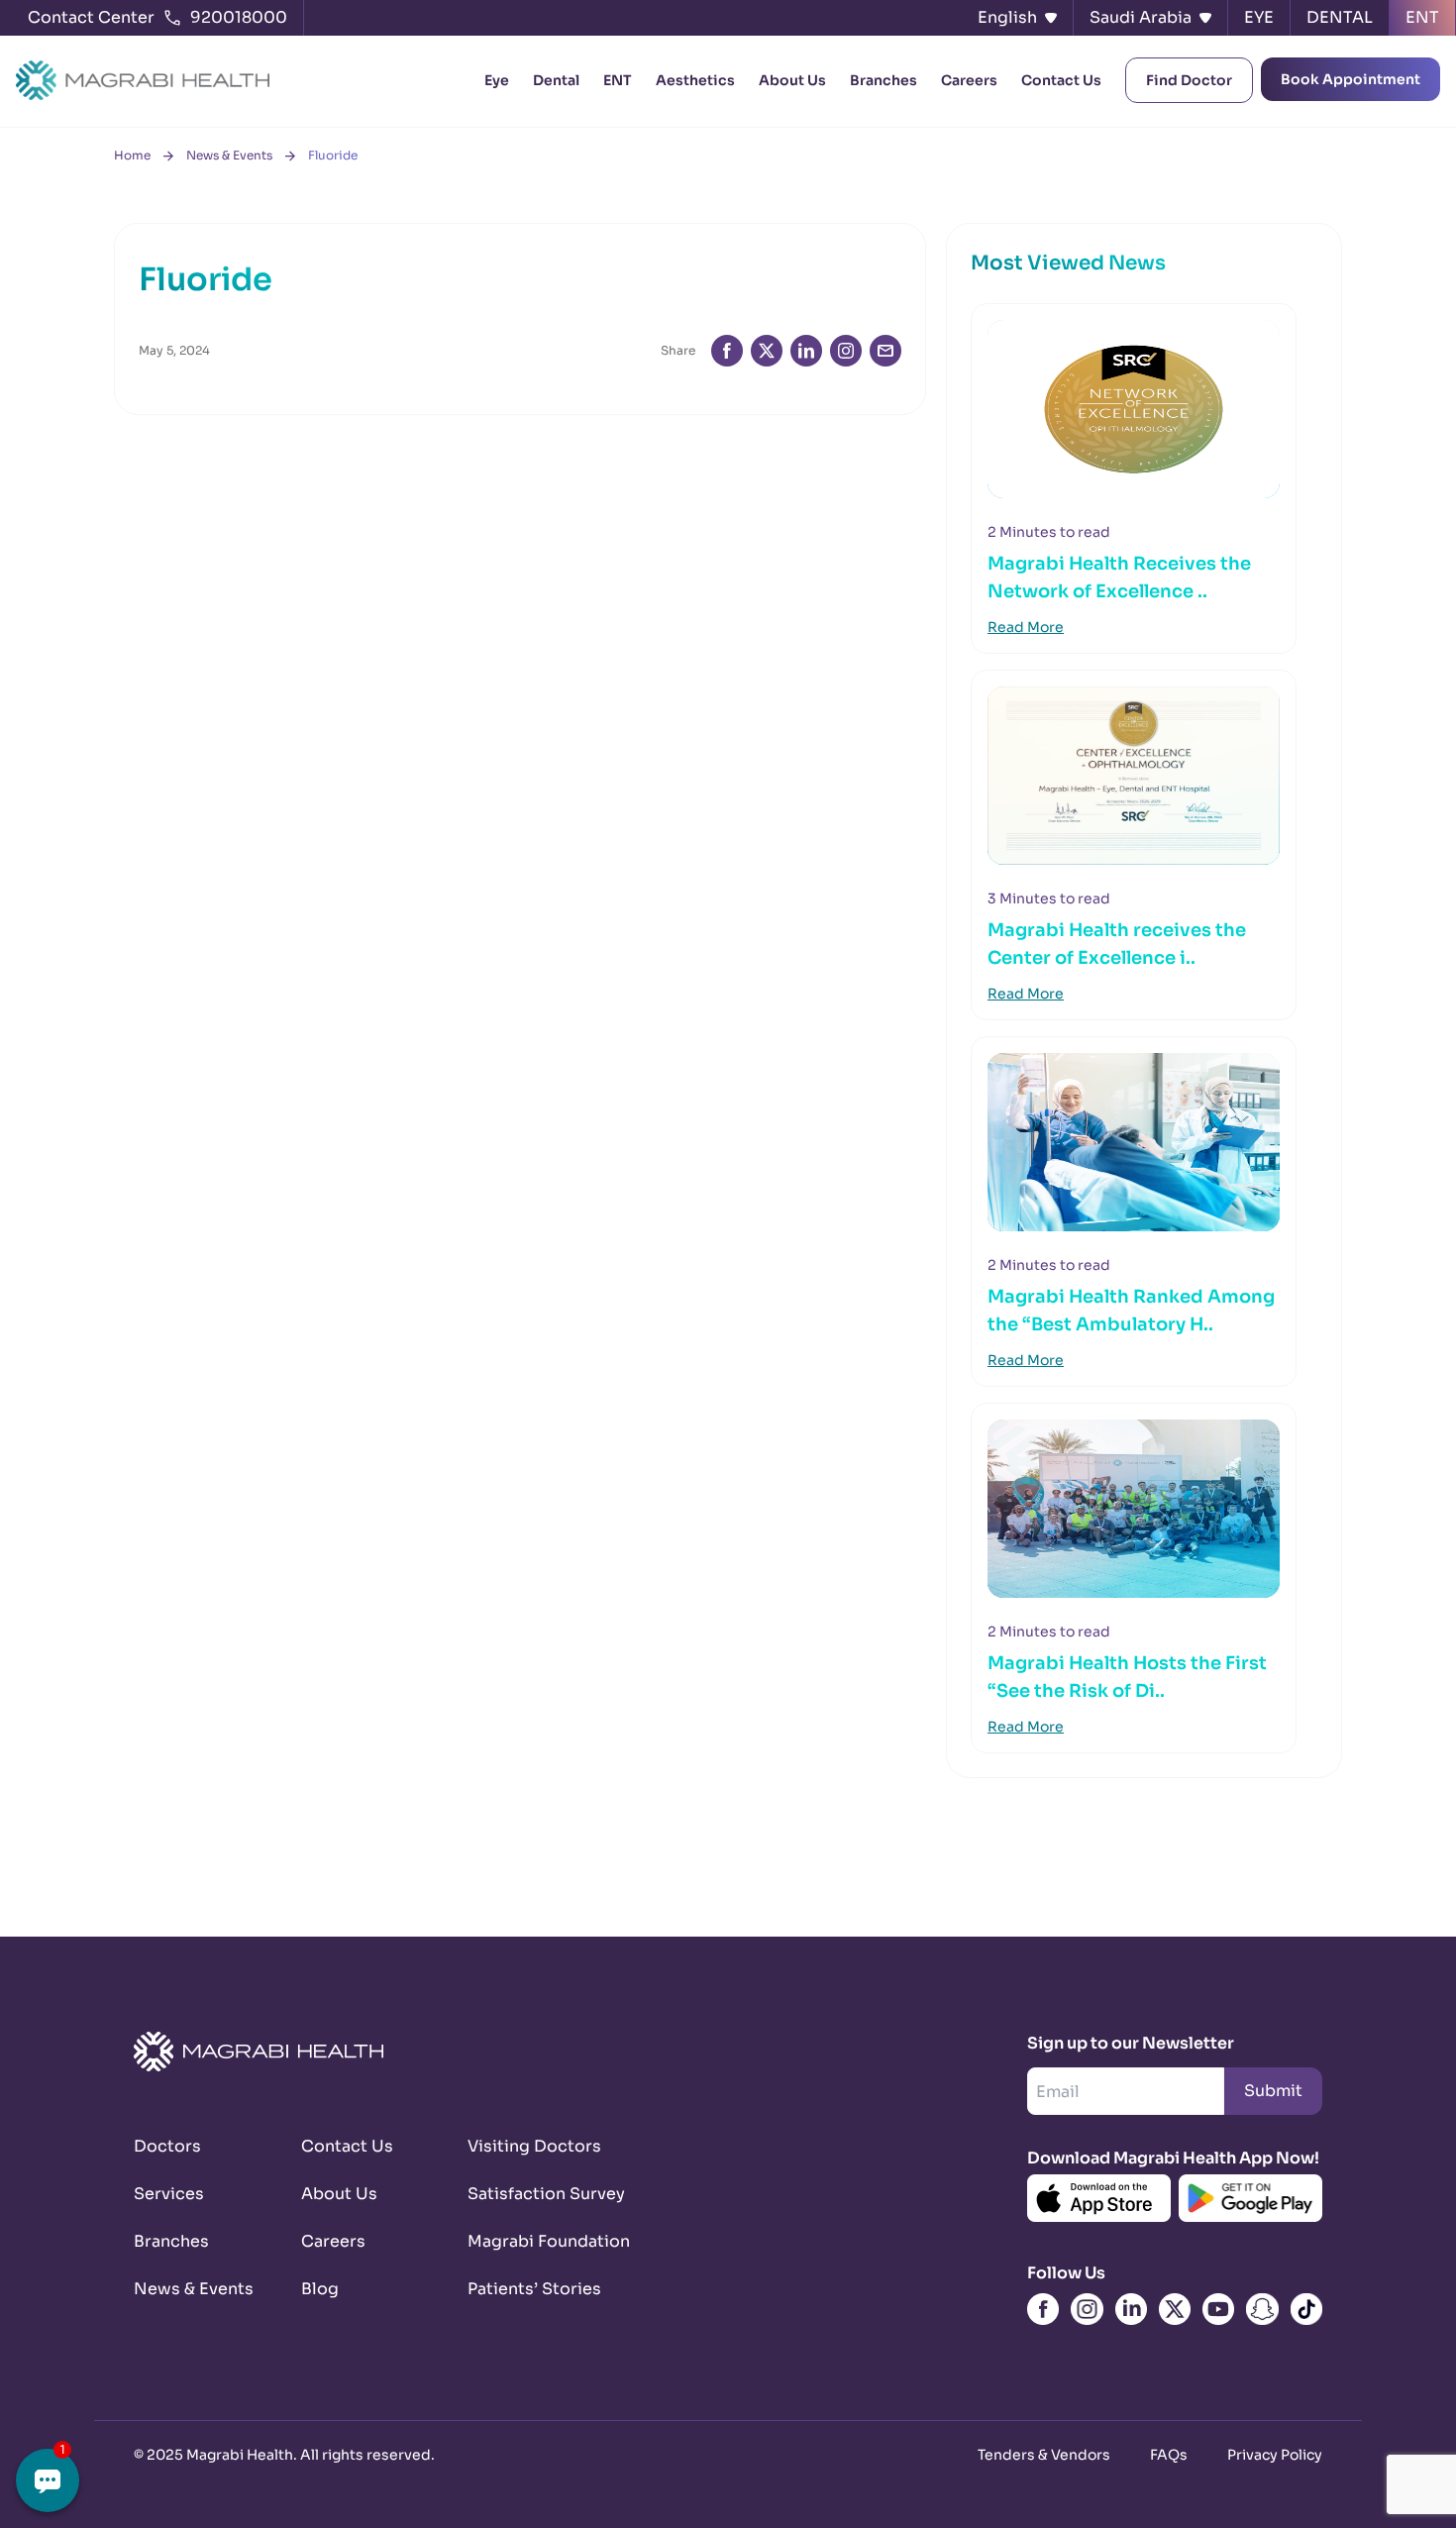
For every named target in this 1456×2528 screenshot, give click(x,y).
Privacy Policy (1275, 2455)
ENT (618, 80)
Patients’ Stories (527, 2289)
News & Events (229, 155)
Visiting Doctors (527, 2146)
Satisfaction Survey (527, 2194)
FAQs (1169, 2455)
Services (169, 2194)
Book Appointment (1351, 79)
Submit (1273, 2091)
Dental (556, 80)
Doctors (167, 2146)
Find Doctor (1189, 80)
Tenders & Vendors (1044, 2455)
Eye (497, 80)
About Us (792, 80)
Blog (320, 2289)
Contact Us (1061, 80)
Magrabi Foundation (527, 2241)
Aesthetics (695, 80)
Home (132, 155)
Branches (884, 80)
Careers (969, 80)
